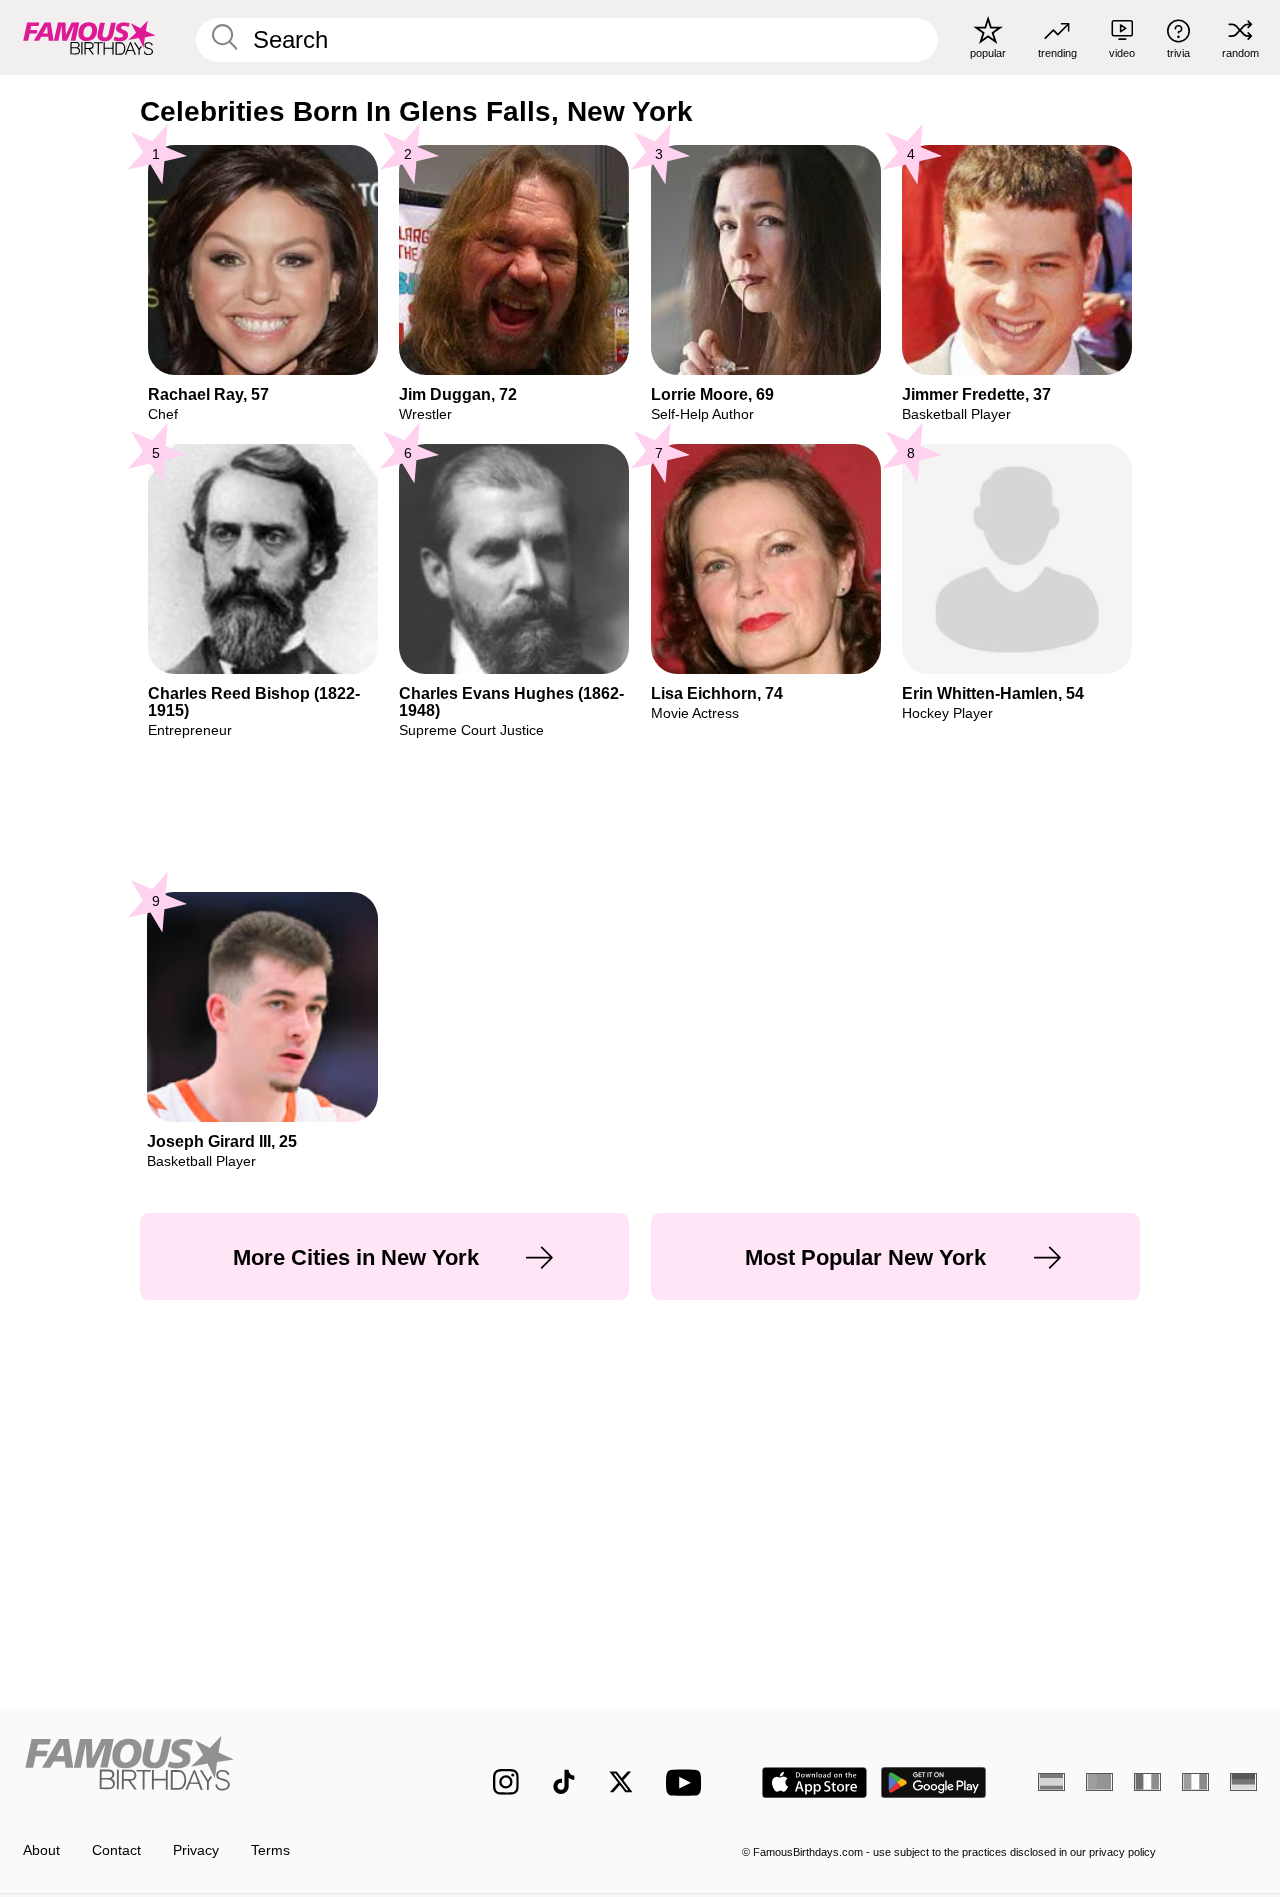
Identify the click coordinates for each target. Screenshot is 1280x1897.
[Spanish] (1051, 1782)
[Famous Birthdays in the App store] (814, 1782)
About (41, 1850)
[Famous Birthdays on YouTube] (688, 1782)
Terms (270, 1850)
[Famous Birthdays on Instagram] (506, 1782)
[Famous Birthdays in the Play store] (934, 1782)
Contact (116, 1850)
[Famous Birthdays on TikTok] (564, 1782)
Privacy (196, 1850)
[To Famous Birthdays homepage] (89, 37)
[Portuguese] (1099, 1782)
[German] (1243, 1782)
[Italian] (1195, 1782)
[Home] (221, 1767)
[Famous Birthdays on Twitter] (621, 1782)
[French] (1147, 1782)
